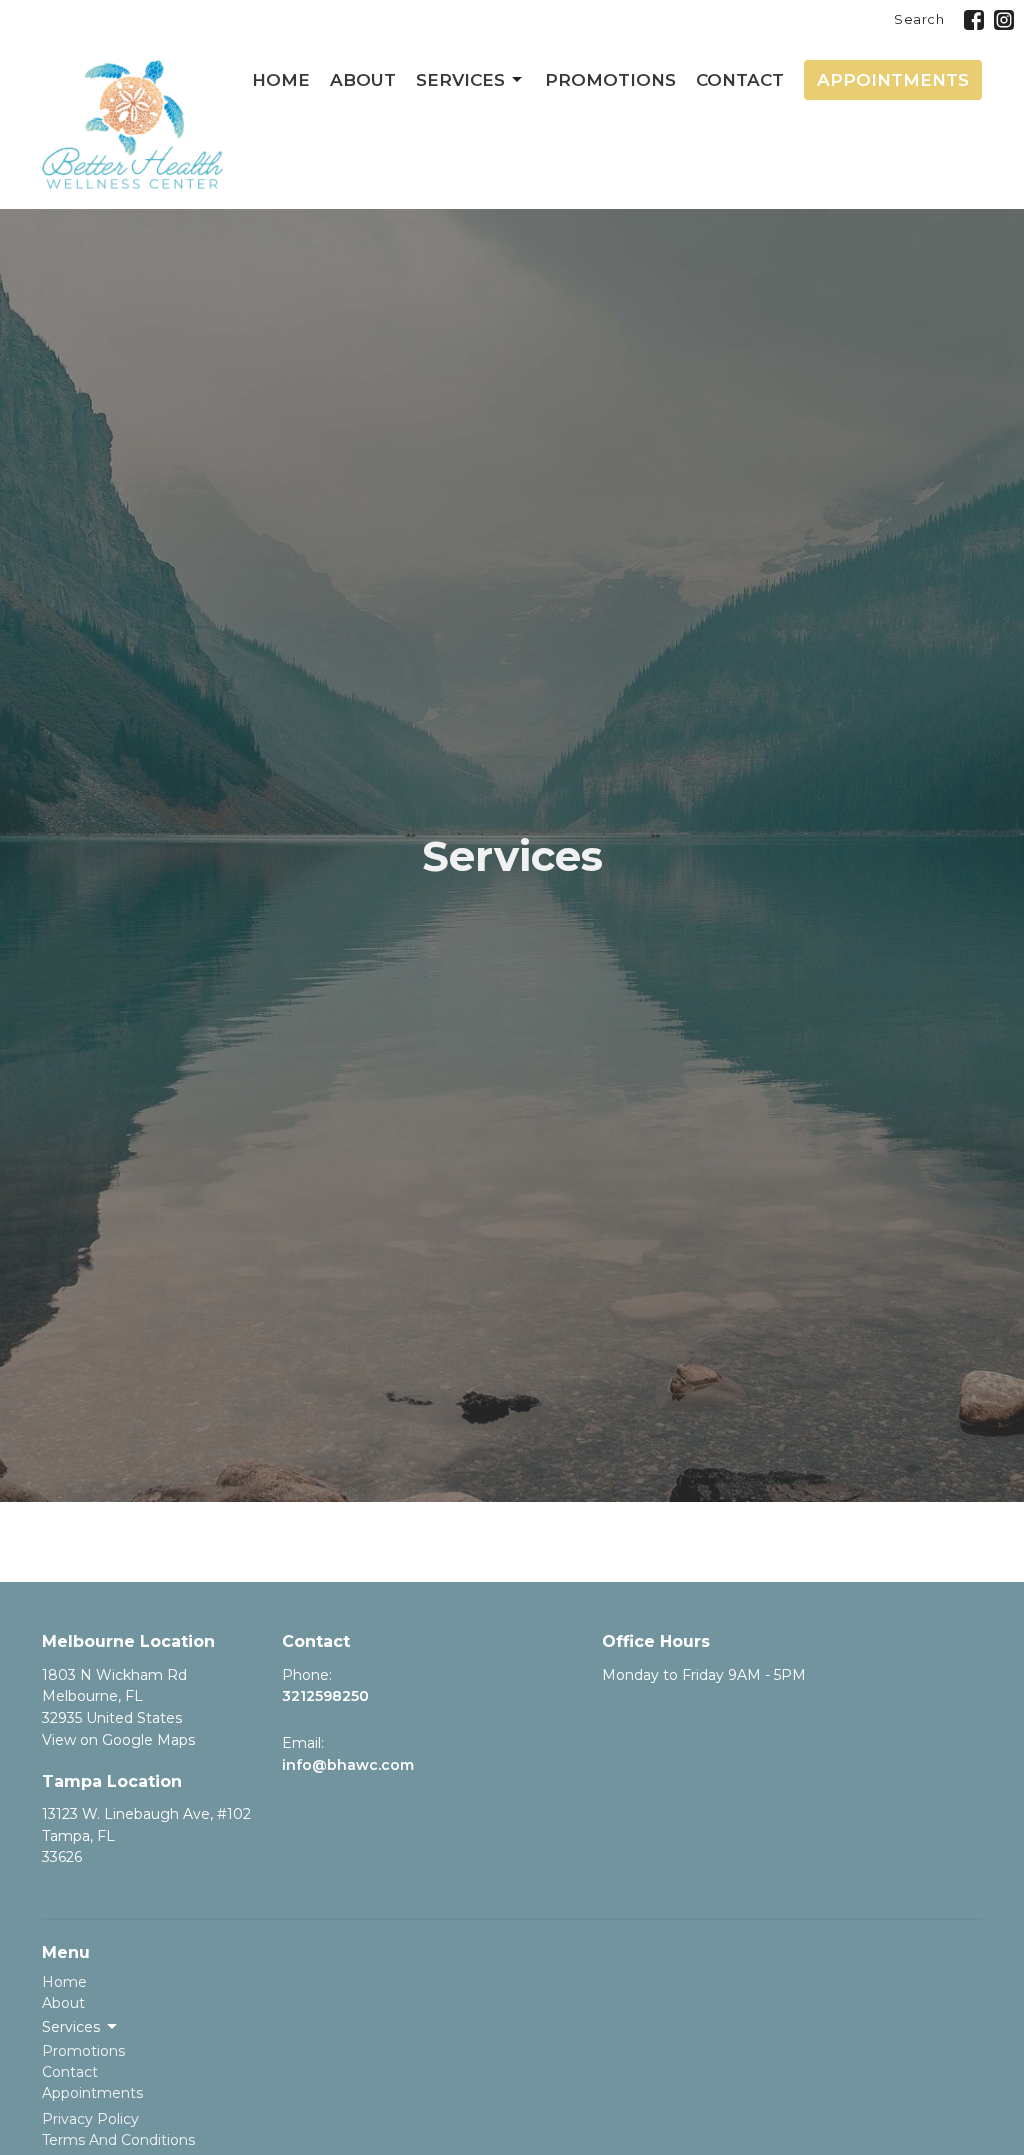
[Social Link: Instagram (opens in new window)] (1004, 20)
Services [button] (71, 2027)
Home (281, 80)
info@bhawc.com (348, 1765)
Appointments (893, 80)
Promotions (610, 80)
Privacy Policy (90, 2119)
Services (460, 80)
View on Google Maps (118, 1740)
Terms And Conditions (118, 2140)
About (363, 80)
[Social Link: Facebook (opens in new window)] (974, 20)
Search (919, 19)
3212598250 (325, 1696)
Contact (740, 80)
